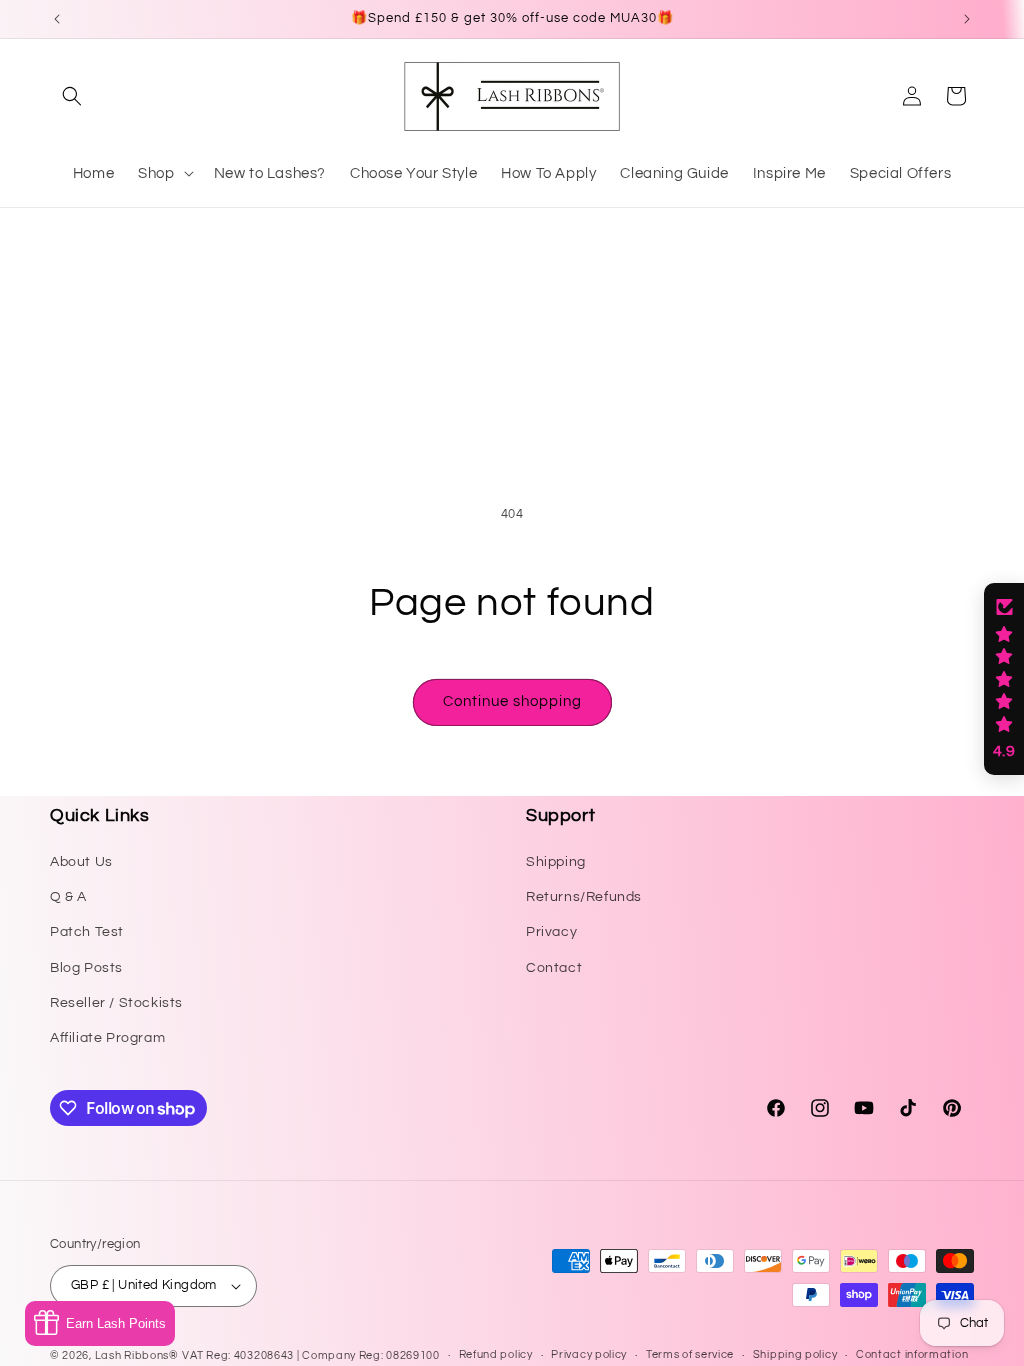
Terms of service (690, 1354)
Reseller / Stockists (116, 1003)
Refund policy (496, 1354)
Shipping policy (795, 1354)
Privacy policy (589, 1354)
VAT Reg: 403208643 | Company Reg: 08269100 (310, 1355)
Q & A (68, 897)
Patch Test (87, 932)
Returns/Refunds (584, 897)
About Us (81, 862)
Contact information (912, 1354)
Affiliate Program (107, 1038)
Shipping (556, 862)
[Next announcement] (967, 19)
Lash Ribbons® (137, 1355)
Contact (554, 968)
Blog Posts (86, 968)
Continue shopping (512, 701)
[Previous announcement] (57, 19)
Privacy (551, 932)
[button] (72, 96)
